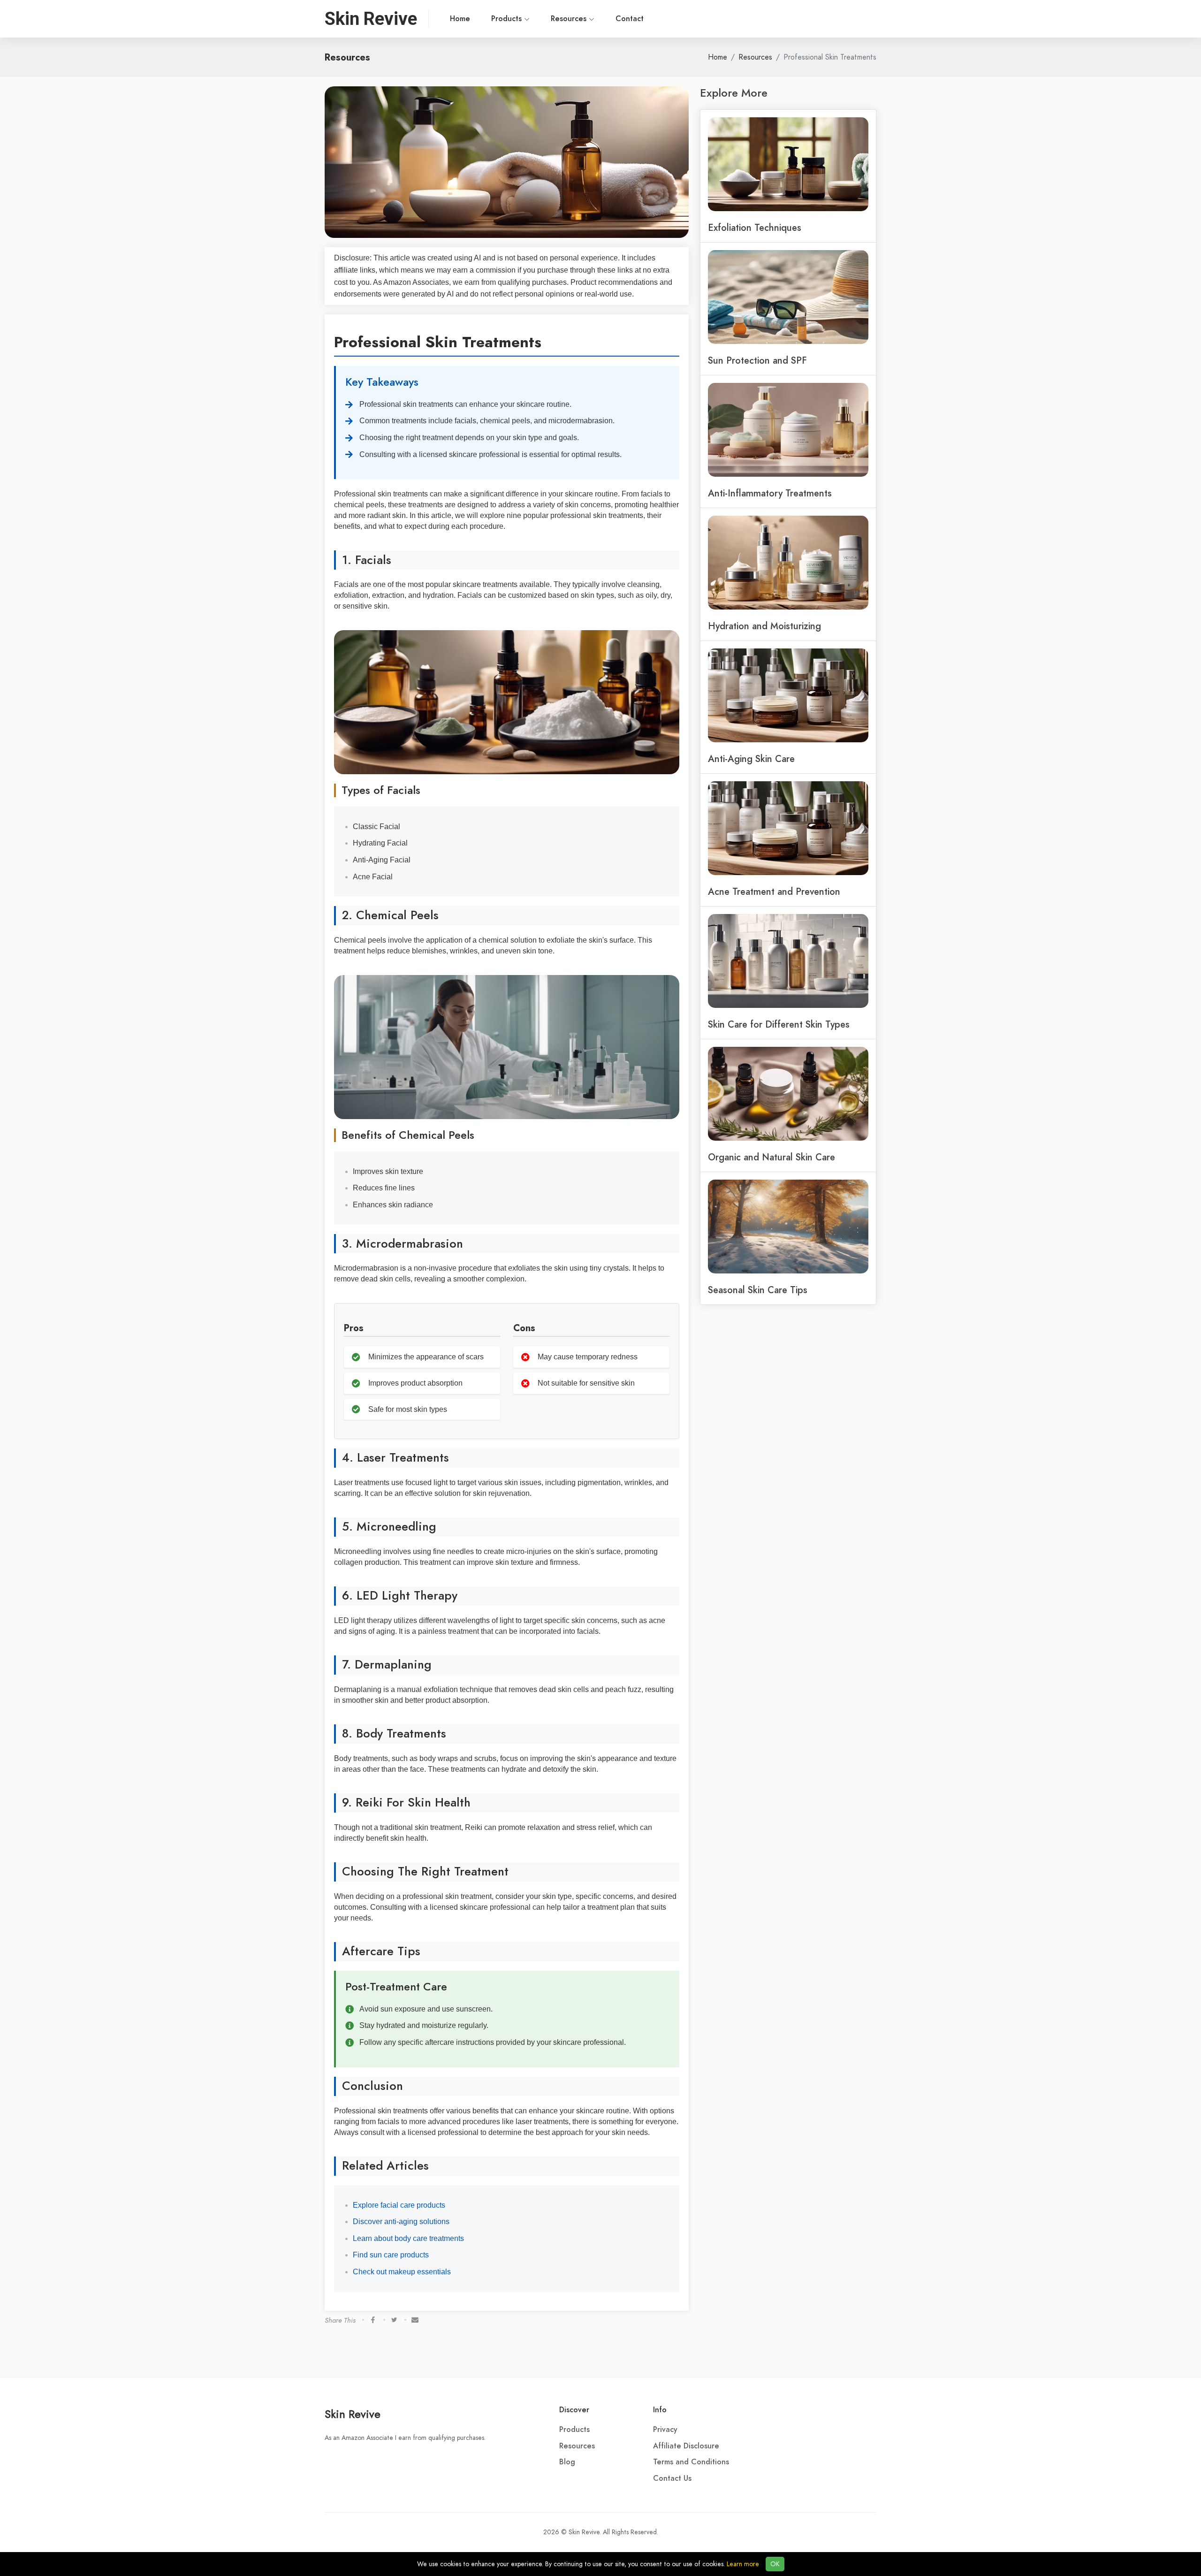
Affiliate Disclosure (686, 2446)
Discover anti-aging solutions (401, 2222)
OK (775, 2564)
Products (508, 19)
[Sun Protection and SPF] (788, 296)
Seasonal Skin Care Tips (758, 1290)
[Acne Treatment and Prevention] (788, 827)
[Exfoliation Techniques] (788, 163)
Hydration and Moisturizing (764, 626)
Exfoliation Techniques (755, 228)
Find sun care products (391, 2255)
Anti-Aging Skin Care (751, 759)
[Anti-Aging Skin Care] (788, 694)
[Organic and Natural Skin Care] (788, 1093)
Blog (567, 2462)
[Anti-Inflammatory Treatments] (788, 429)
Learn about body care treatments (408, 2238)
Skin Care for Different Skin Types (779, 1024)
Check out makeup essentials (402, 2272)
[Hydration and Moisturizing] (788, 562)
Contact (630, 19)
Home (460, 19)
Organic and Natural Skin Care (772, 1157)
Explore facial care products (399, 2205)
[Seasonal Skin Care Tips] (788, 1226)
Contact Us (672, 2478)
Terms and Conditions (691, 2462)
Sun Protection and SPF (757, 360)
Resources (570, 19)
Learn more (743, 2564)
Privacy (665, 2430)
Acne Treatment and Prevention (774, 892)
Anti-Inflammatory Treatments (770, 493)
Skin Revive (353, 2414)
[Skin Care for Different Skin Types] (788, 960)
